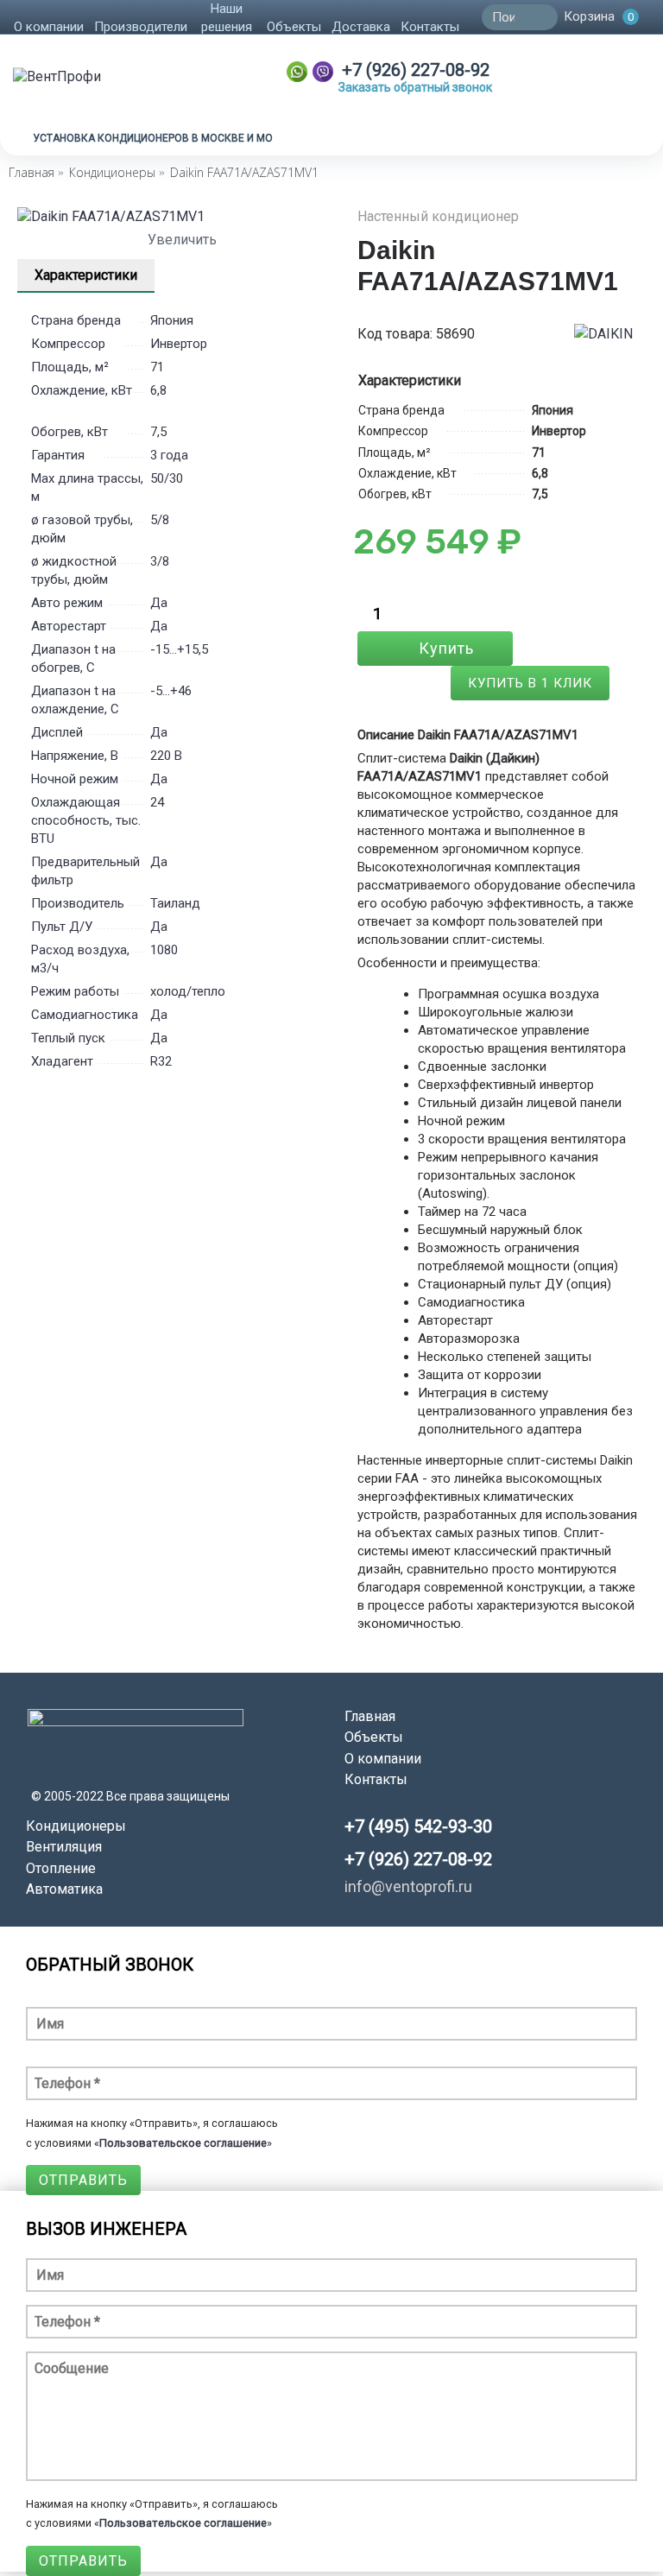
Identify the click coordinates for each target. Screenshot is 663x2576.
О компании (383, 1759)
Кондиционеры (76, 1826)
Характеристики (86, 275)
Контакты (376, 1779)
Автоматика (64, 1889)
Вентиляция (64, 1847)
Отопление (61, 1868)
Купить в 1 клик (530, 683)
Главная (370, 1716)
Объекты (374, 1737)
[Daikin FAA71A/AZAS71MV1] (174, 217)
